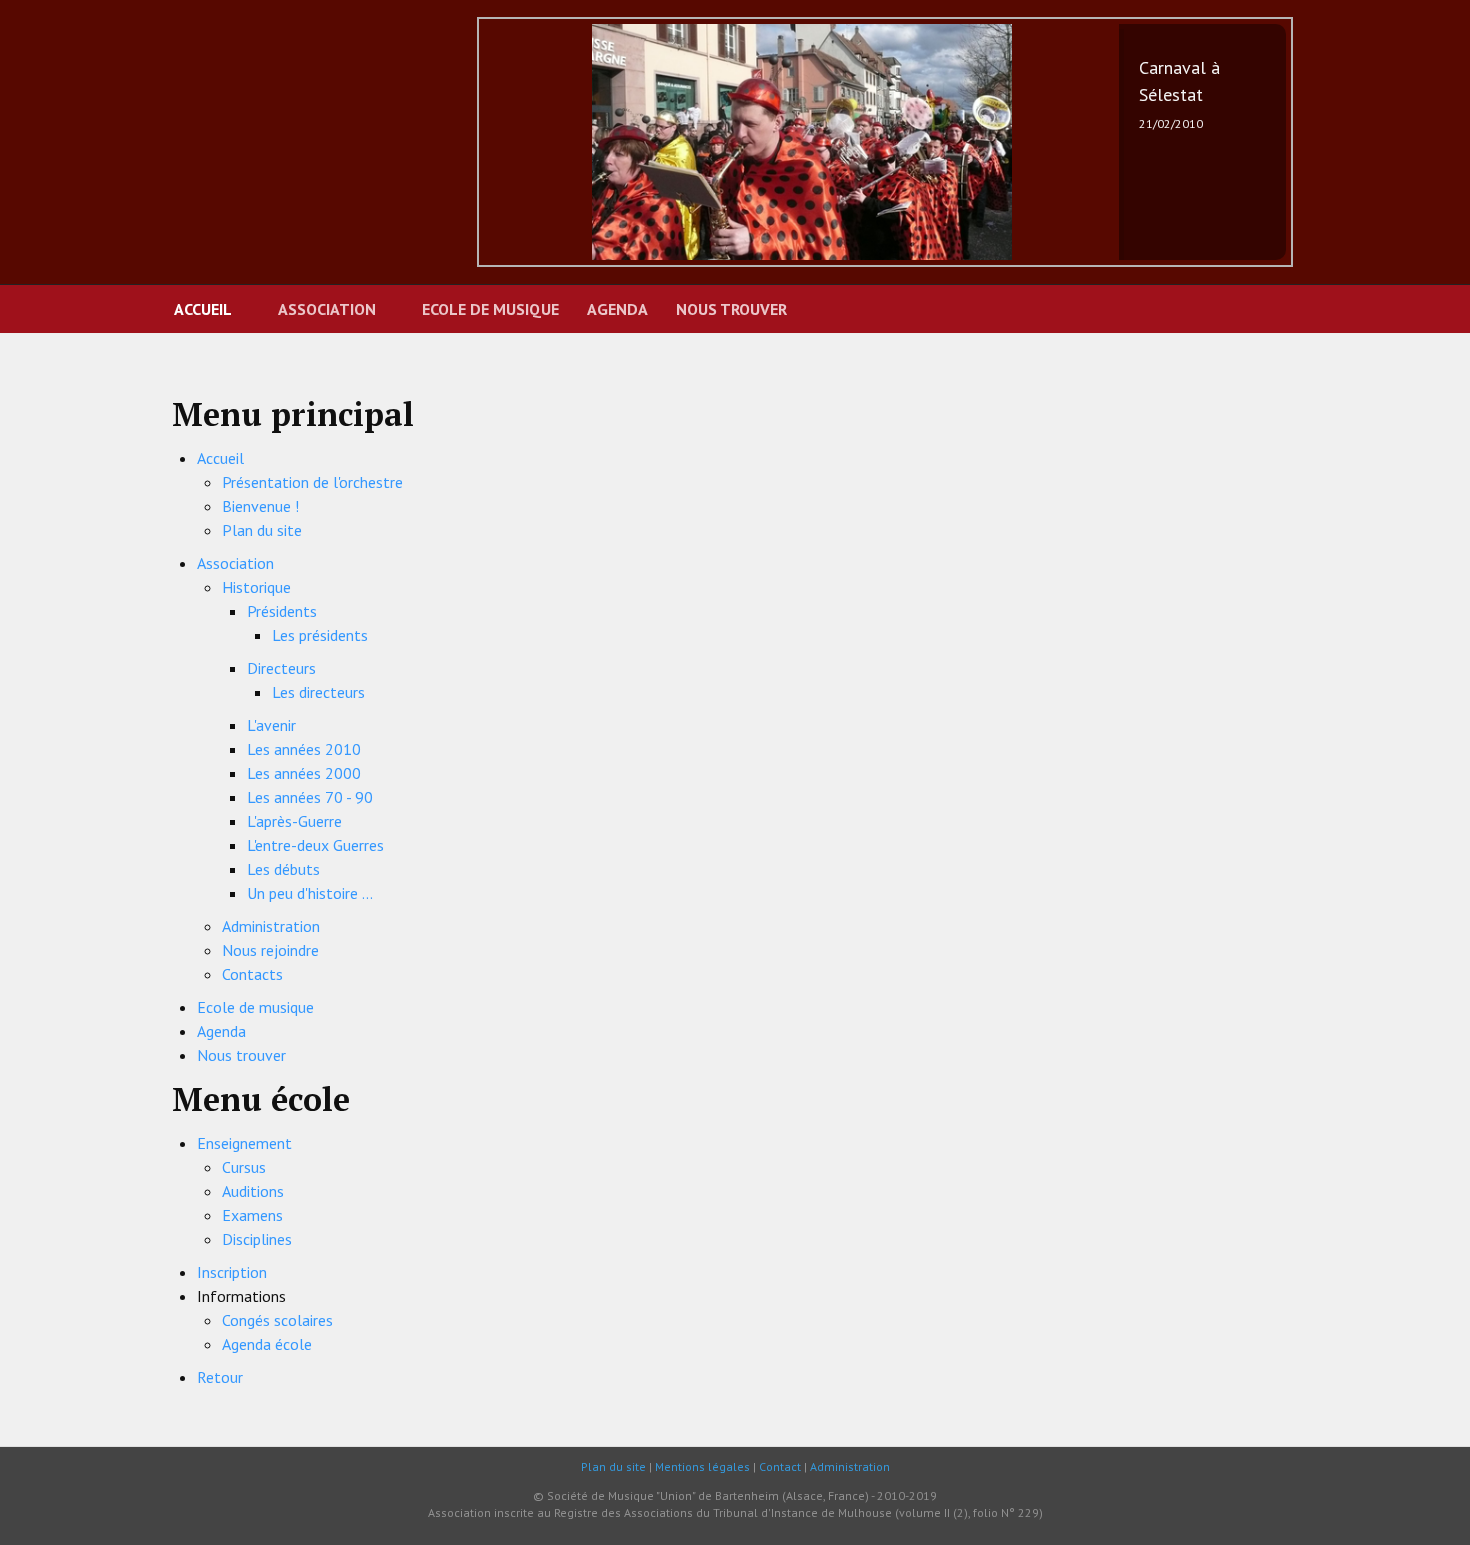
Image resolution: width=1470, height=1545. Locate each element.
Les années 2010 (304, 749)
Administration (271, 926)
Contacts (252, 974)
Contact (780, 1466)
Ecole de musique (490, 309)
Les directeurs (318, 692)
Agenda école (267, 1344)
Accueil (203, 309)
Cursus (244, 1167)
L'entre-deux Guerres (315, 845)
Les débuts (283, 869)
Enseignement (244, 1143)
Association (327, 309)
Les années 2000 (304, 773)
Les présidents (320, 635)
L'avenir (271, 725)
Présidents (282, 611)
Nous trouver (731, 309)
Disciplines (257, 1239)
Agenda (617, 309)
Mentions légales (702, 1466)
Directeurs (281, 668)
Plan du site (262, 530)
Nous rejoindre (270, 950)
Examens (252, 1215)
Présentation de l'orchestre (312, 482)
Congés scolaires (277, 1320)
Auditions (253, 1191)
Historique (256, 587)
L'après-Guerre (294, 821)
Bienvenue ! (260, 506)
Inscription (232, 1272)
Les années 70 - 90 (310, 797)
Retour (220, 1377)
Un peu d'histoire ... (310, 893)
